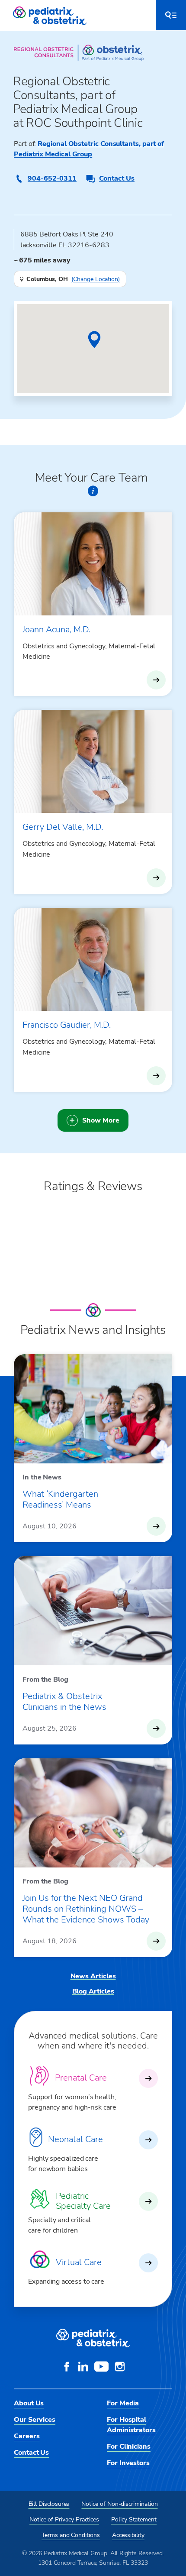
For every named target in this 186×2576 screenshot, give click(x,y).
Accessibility (128, 2535)
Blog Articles (93, 1991)
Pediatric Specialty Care (83, 2201)
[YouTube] (101, 2368)
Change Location (96, 279)
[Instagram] (120, 2368)
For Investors (128, 2463)
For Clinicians (129, 2447)
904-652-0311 (52, 178)
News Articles (93, 1976)
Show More (101, 1120)
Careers (27, 2436)
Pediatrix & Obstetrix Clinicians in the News (64, 1702)
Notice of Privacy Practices (64, 2519)
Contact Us (117, 178)
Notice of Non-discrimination (119, 2504)
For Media (123, 2403)
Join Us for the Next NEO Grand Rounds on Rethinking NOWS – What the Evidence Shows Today (86, 1909)
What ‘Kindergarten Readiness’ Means (60, 1499)
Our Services (35, 2420)
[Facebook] (67, 2368)
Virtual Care (79, 2262)
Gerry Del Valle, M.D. (63, 827)
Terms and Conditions (71, 2535)
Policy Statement (134, 2519)
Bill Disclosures (49, 2504)
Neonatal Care (75, 2139)
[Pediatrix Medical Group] (93, 2338)
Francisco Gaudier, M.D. (67, 1025)
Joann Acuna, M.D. (56, 629)
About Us (29, 2403)
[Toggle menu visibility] (171, 15)
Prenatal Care (81, 2078)
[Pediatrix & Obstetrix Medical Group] (51, 15)
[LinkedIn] (83, 2368)
